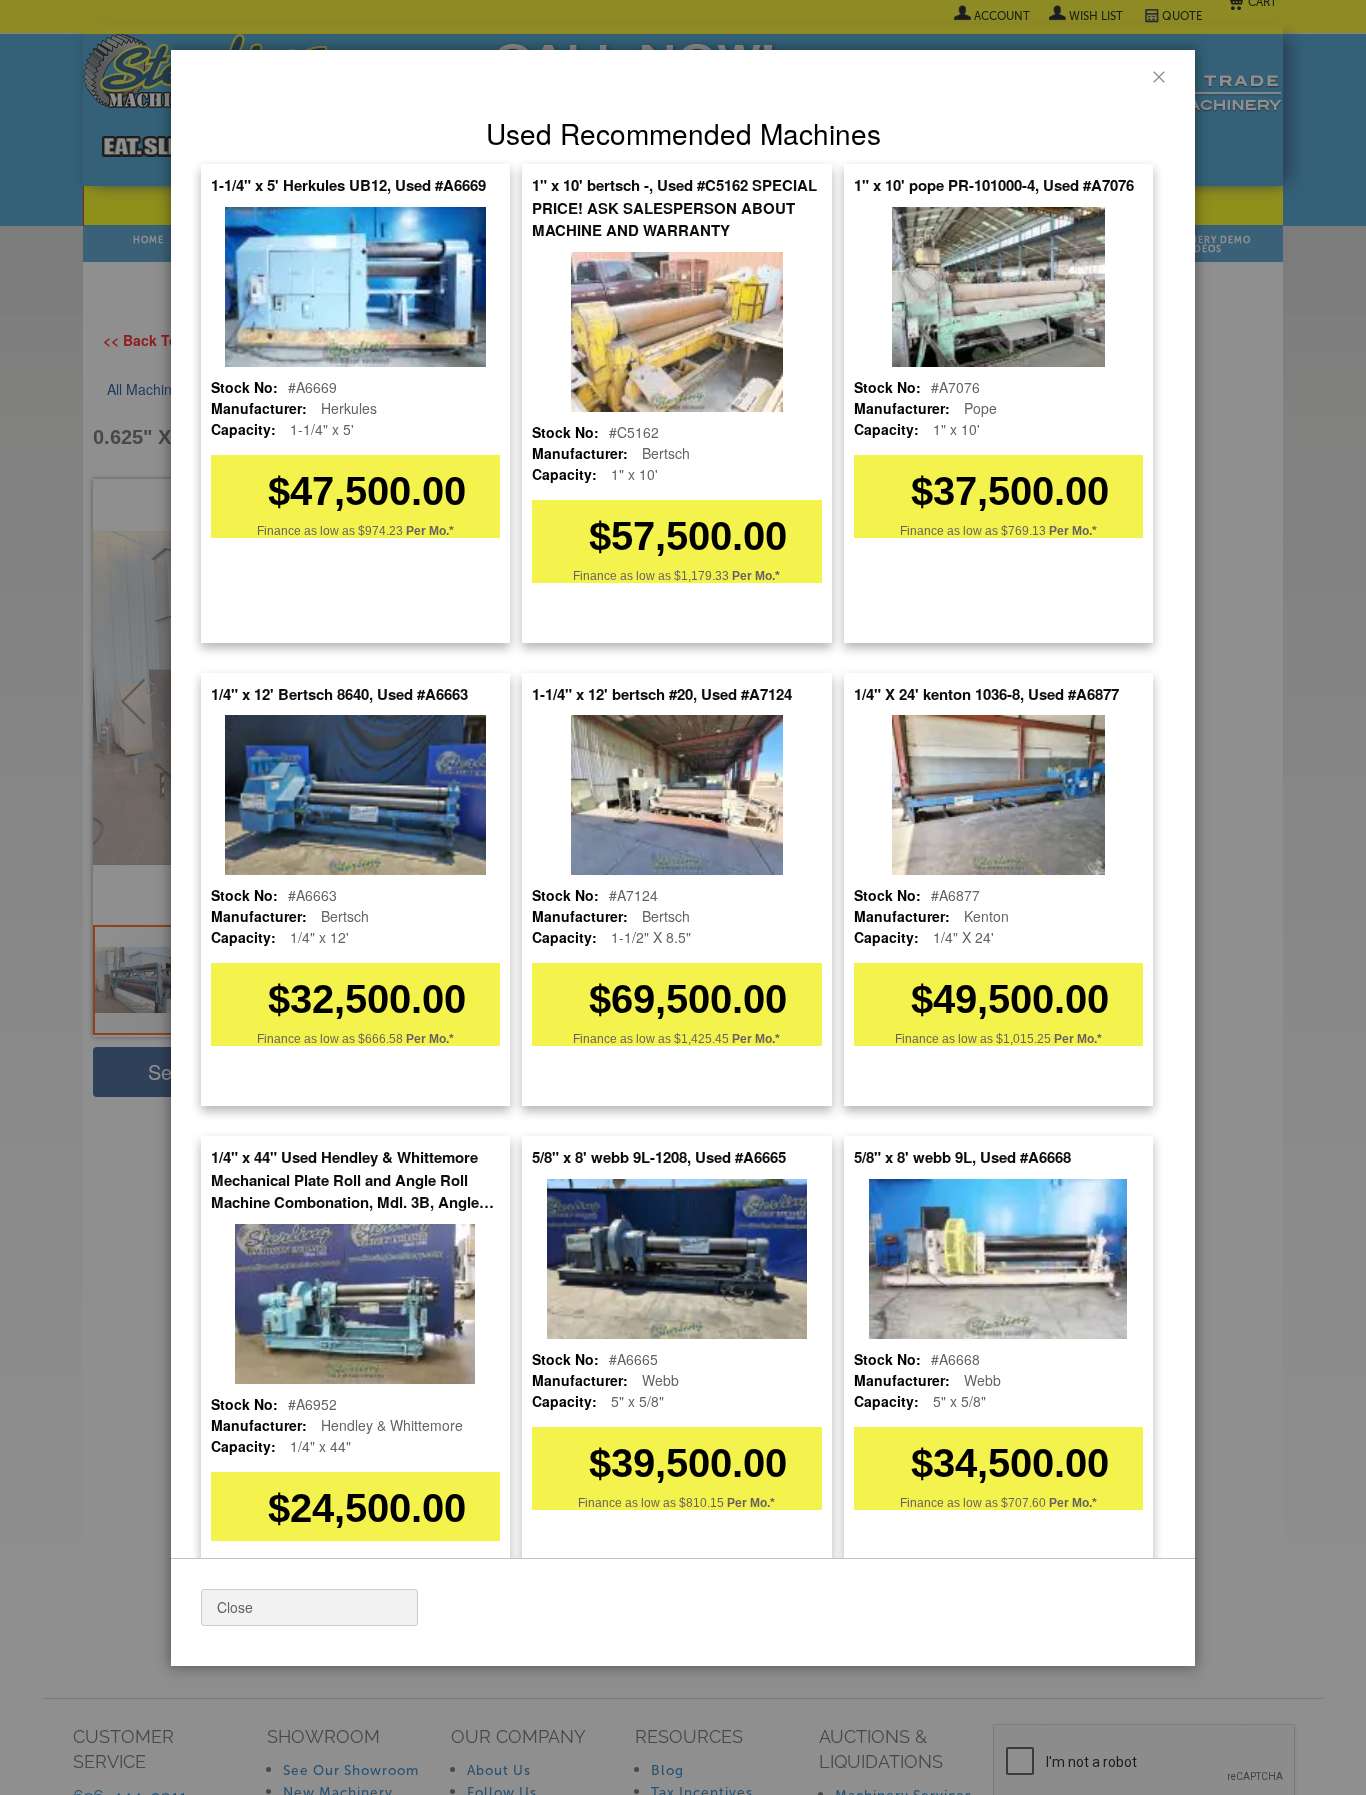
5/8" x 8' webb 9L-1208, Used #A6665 (659, 1157)
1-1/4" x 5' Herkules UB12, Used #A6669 (348, 185)
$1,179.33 (727, 576)
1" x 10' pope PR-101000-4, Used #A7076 (994, 185)
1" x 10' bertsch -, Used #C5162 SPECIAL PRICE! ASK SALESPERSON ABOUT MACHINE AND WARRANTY (674, 207)
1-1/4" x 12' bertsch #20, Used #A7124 (662, 694)
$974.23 (406, 531)
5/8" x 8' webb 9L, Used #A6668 (962, 1157)
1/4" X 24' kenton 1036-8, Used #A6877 (986, 694)
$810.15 (727, 1503)
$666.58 (406, 1039)
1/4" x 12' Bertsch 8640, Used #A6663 (339, 694)
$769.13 (1049, 531)
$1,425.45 (727, 1039)
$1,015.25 (1049, 1039)
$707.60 (1049, 1503)
